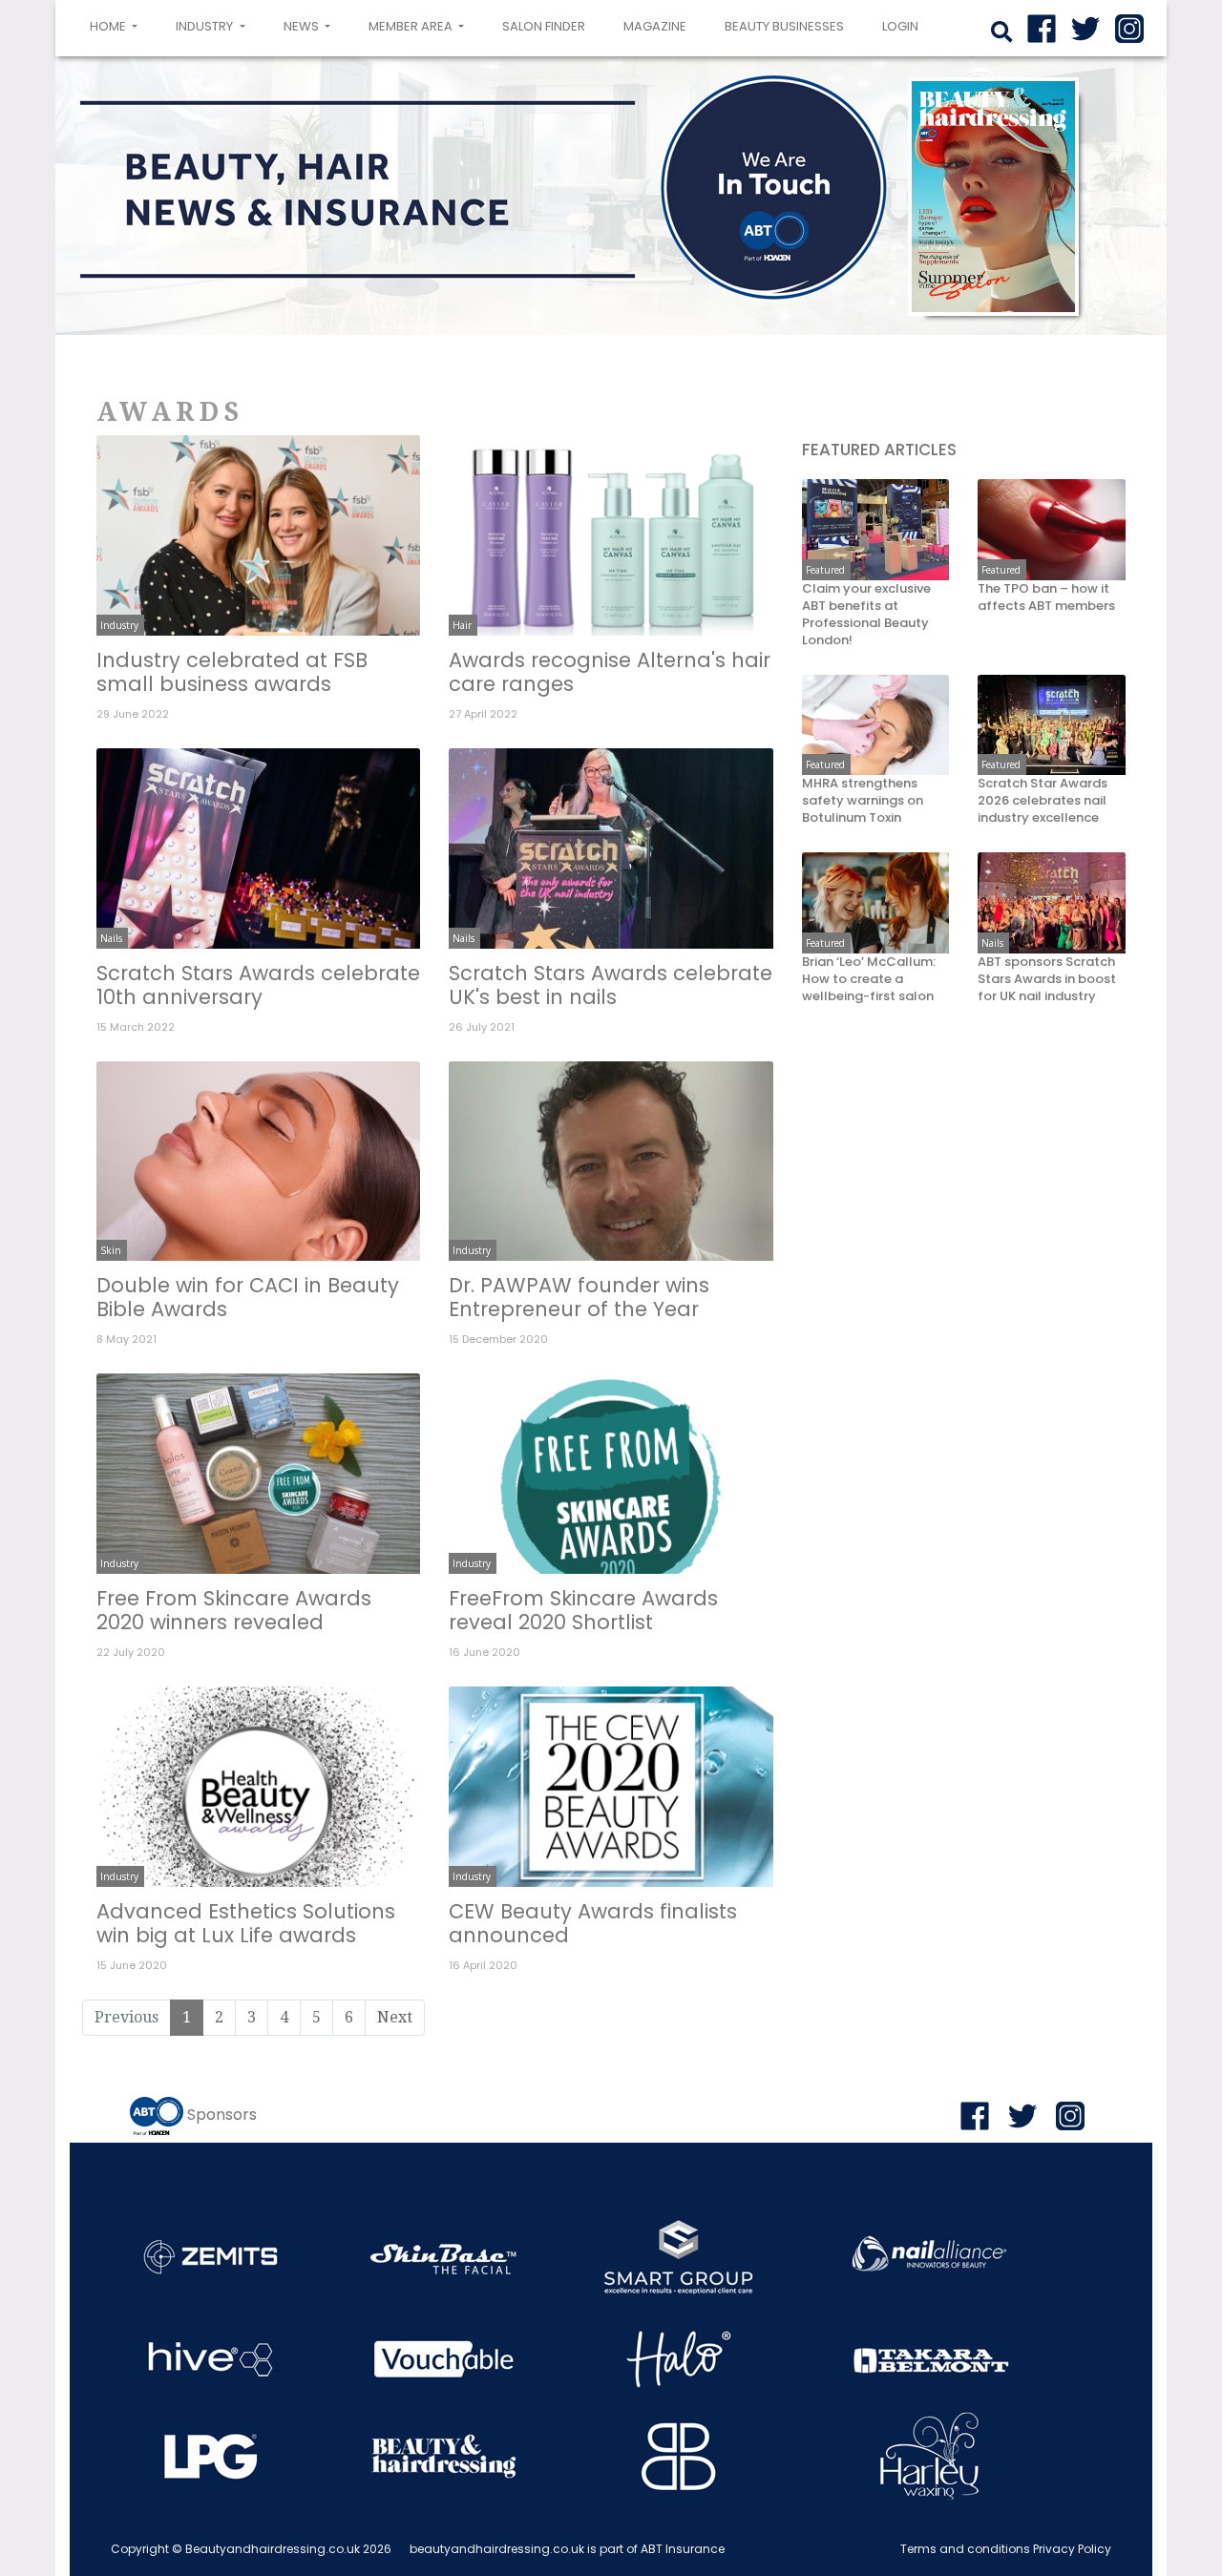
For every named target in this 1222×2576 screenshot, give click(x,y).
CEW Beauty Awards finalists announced (593, 1923)
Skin (111, 1250)
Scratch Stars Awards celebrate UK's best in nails (611, 985)
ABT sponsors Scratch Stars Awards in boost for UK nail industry (1047, 980)
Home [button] (117, 26)
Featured (825, 571)
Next (395, 2017)
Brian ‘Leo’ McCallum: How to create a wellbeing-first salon (869, 980)
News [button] (303, 26)
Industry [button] (206, 26)
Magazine (655, 26)
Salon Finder (544, 26)
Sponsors (222, 2115)
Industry (119, 625)
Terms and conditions (965, 2549)
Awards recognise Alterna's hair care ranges (610, 672)
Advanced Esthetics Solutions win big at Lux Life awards (246, 1923)
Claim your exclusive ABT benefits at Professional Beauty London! (866, 616)
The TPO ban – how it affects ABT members (1046, 598)
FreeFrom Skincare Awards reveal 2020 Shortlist (583, 1610)
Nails (111, 938)
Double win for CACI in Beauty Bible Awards (248, 1297)
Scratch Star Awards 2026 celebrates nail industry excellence (1043, 802)
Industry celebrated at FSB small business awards (232, 672)
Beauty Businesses (784, 26)
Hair (462, 625)
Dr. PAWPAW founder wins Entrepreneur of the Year (579, 1297)
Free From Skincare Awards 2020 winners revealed (234, 1610)
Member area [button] (412, 26)
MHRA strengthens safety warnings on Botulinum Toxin (863, 802)
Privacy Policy (1072, 2549)
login (900, 26)
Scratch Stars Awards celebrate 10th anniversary (258, 985)
